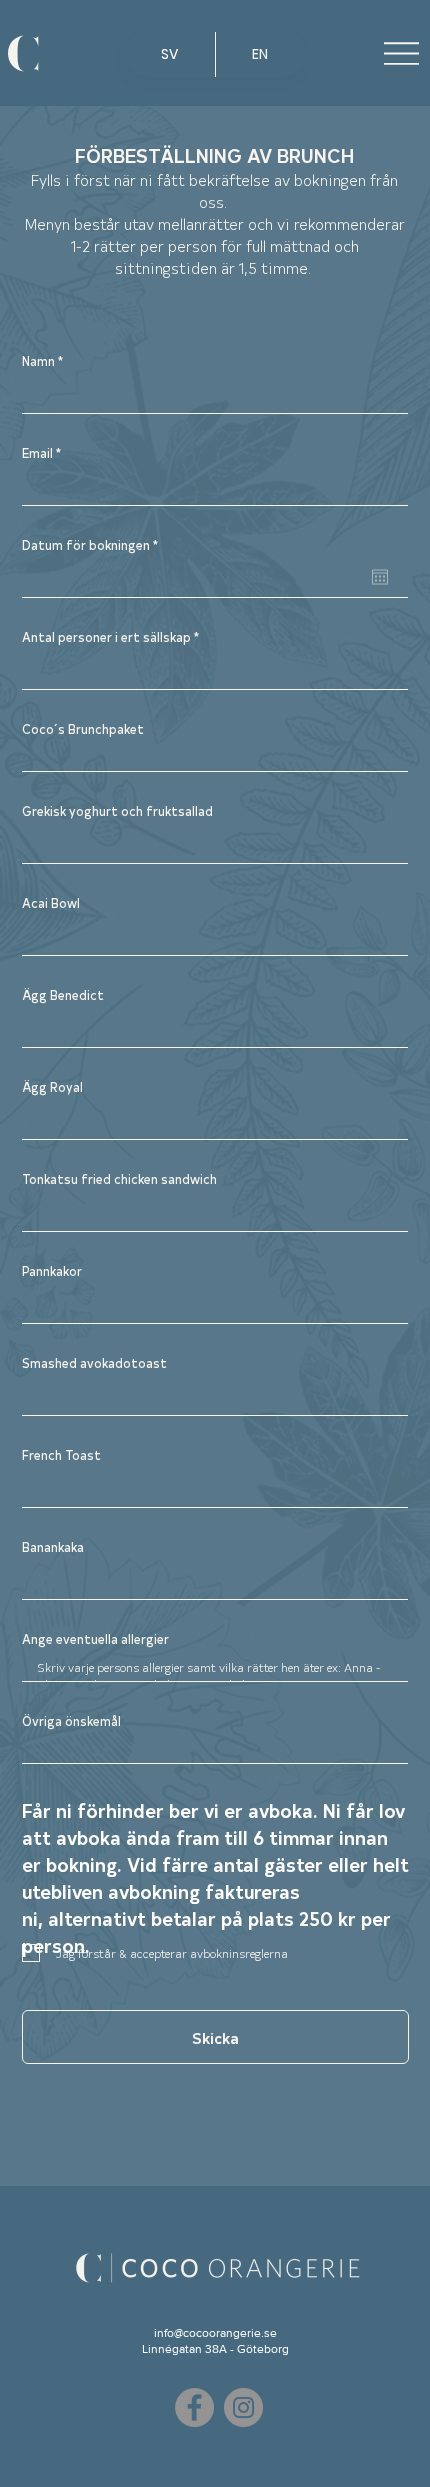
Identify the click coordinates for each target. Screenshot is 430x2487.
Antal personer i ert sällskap (106, 636)
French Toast (61, 1454)
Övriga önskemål (71, 1720)
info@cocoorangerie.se (215, 2333)
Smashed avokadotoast (94, 1362)
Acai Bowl (51, 902)
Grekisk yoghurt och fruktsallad (117, 810)
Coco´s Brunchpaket (83, 728)
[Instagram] (243, 2407)
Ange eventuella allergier (95, 1638)
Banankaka (53, 1546)
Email (37, 452)
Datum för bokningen (93, 544)
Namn (38, 360)
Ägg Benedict (63, 994)
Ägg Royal (52, 1086)
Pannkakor (52, 1270)
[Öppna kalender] (380, 577)
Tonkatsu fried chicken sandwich (119, 1178)
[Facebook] (194, 2407)
